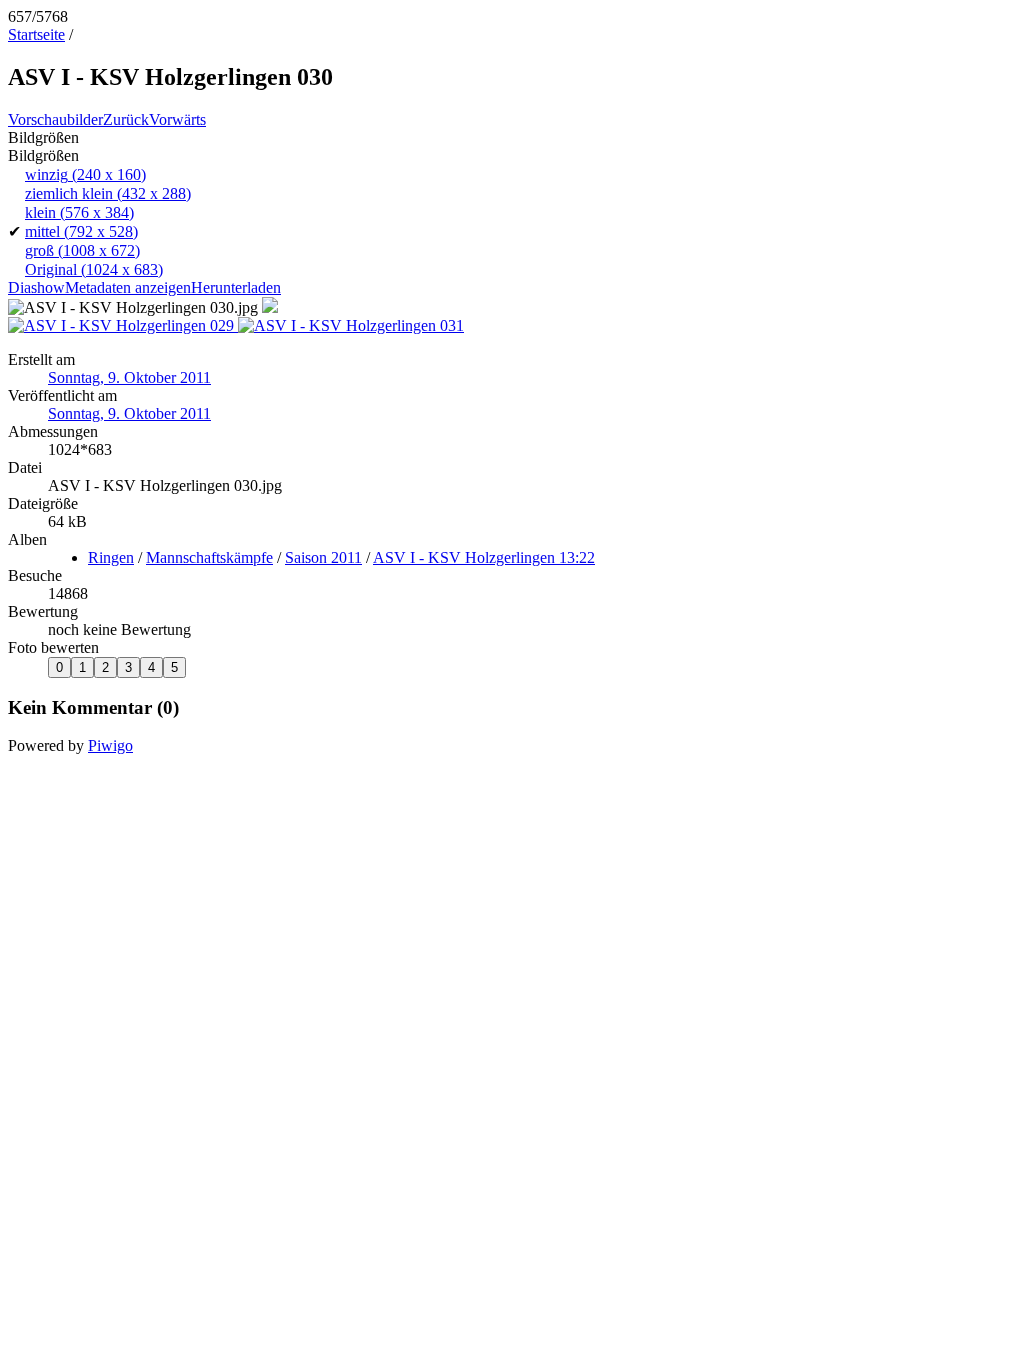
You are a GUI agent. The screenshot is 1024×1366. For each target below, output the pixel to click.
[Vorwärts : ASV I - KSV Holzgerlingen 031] (351, 325)
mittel (81, 231)
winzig (85, 174)
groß (82, 250)
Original (94, 269)
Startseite (36, 34)
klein (79, 212)
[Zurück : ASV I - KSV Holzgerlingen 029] (123, 325)
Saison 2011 (323, 557)
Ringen (111, 557)
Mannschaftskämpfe (209, 557)
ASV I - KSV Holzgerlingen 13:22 (484, 557)
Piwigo (110, 745)
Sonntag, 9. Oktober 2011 (129, 377)
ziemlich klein (108, 193)
